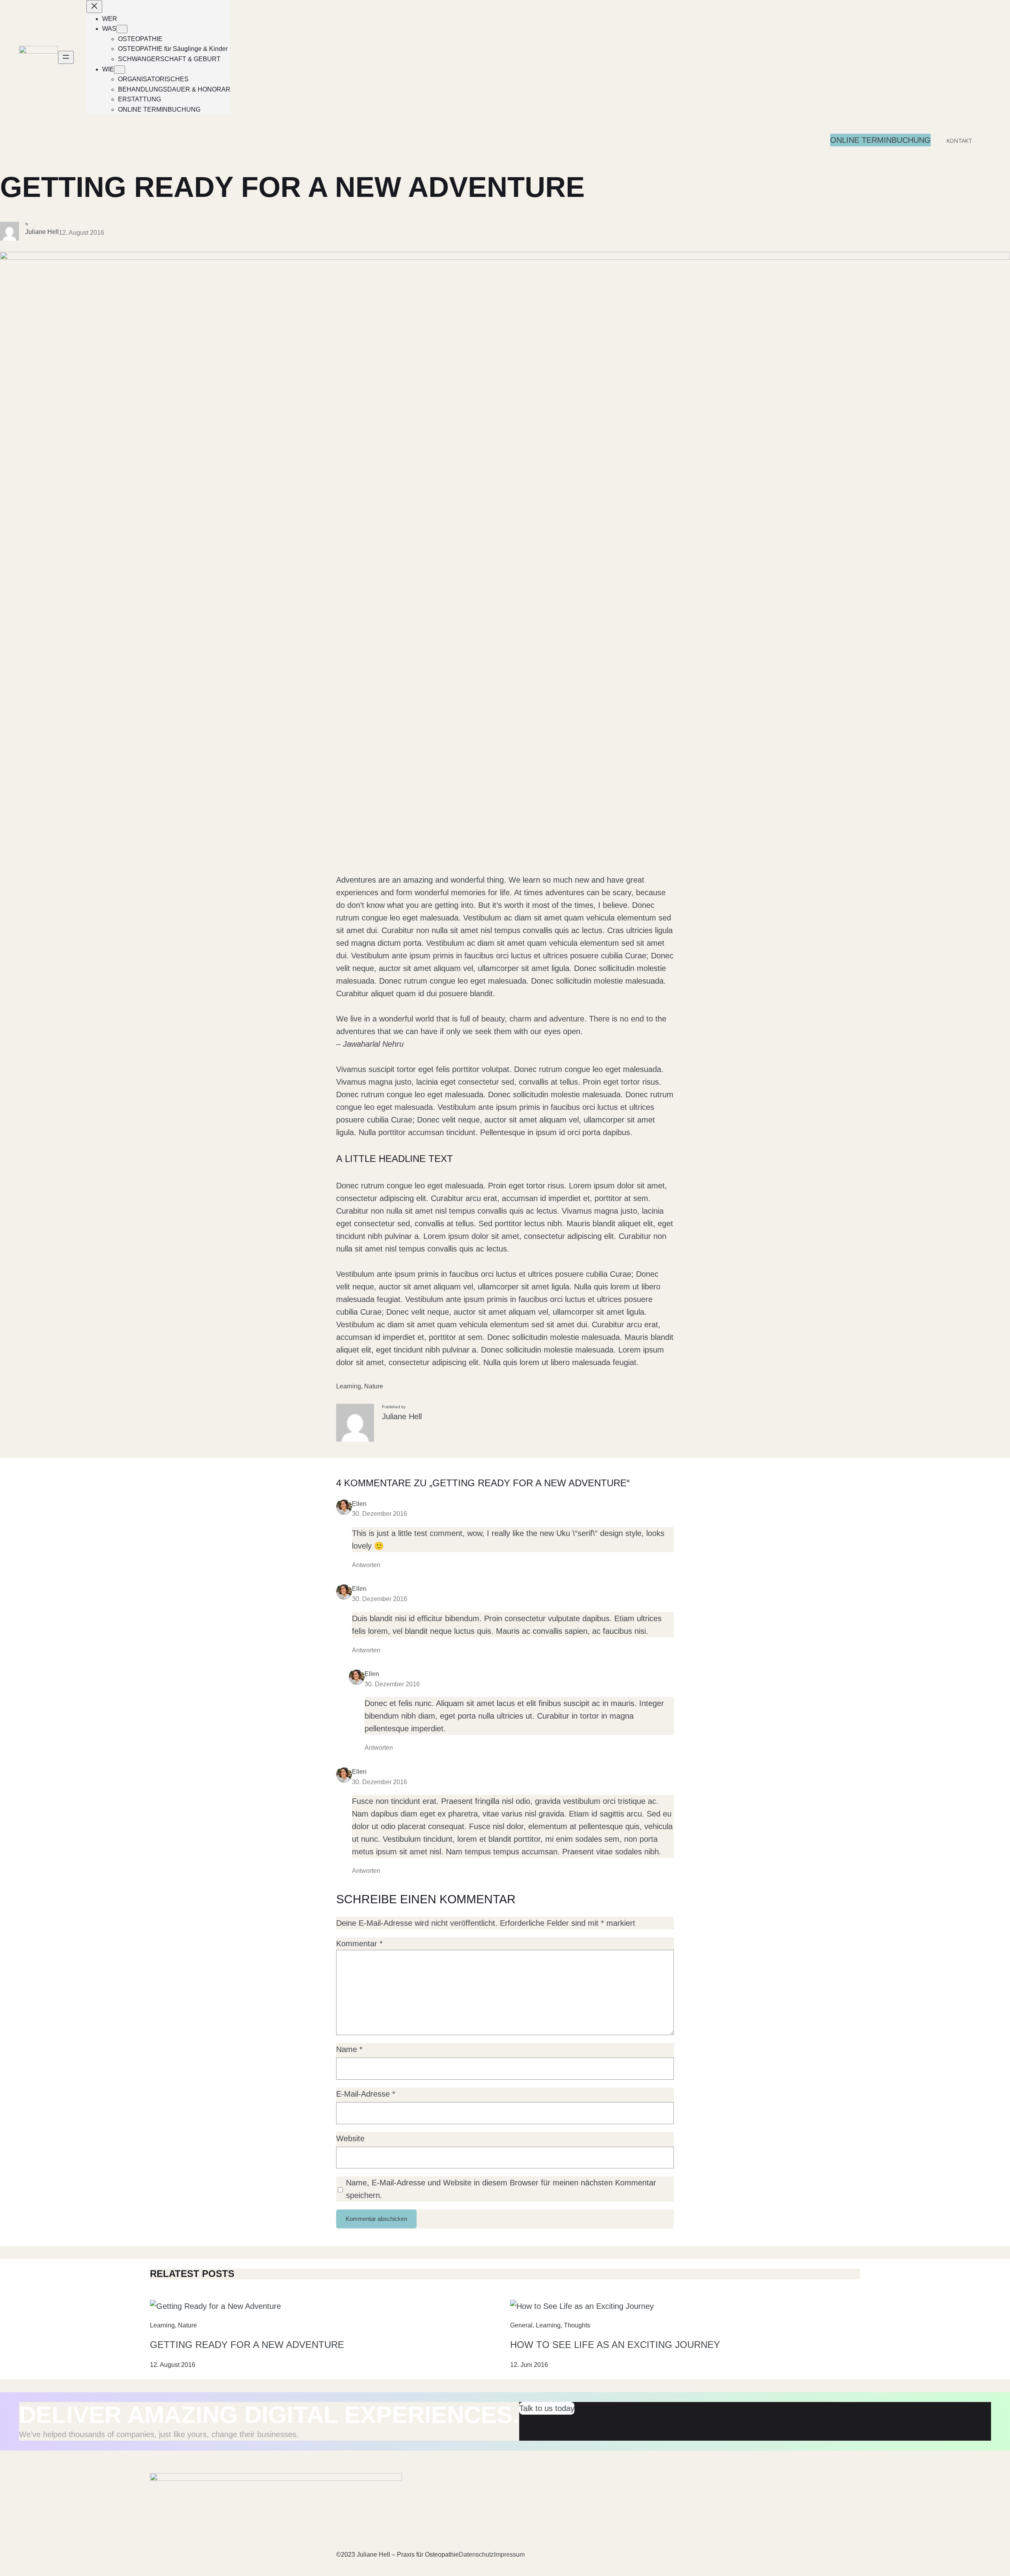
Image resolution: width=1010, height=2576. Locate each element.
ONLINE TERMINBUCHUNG (880, 140)
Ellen (359, 1504)
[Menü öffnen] (66, 57)
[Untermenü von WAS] (122, 29)
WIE (108, 69)
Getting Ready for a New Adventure (247, 2345)
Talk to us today (547, 2408)
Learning (349, 1386)
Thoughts (577, 2325)
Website (350, 2138)
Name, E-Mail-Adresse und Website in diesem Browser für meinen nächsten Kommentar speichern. (501, 2189)
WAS (109, 29)
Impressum (509, 2554)
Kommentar (359, 1944)
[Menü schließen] (94, 7)
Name (349, 2049)
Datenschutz (476, 2554)
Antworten (366, 1565)
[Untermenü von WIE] (120, 70)
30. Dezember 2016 (380, 1514)
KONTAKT (959, 141)
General (521, 2325)
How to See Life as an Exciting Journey (615, 2345)
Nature (374, 1386)
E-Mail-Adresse (366, 2094)
